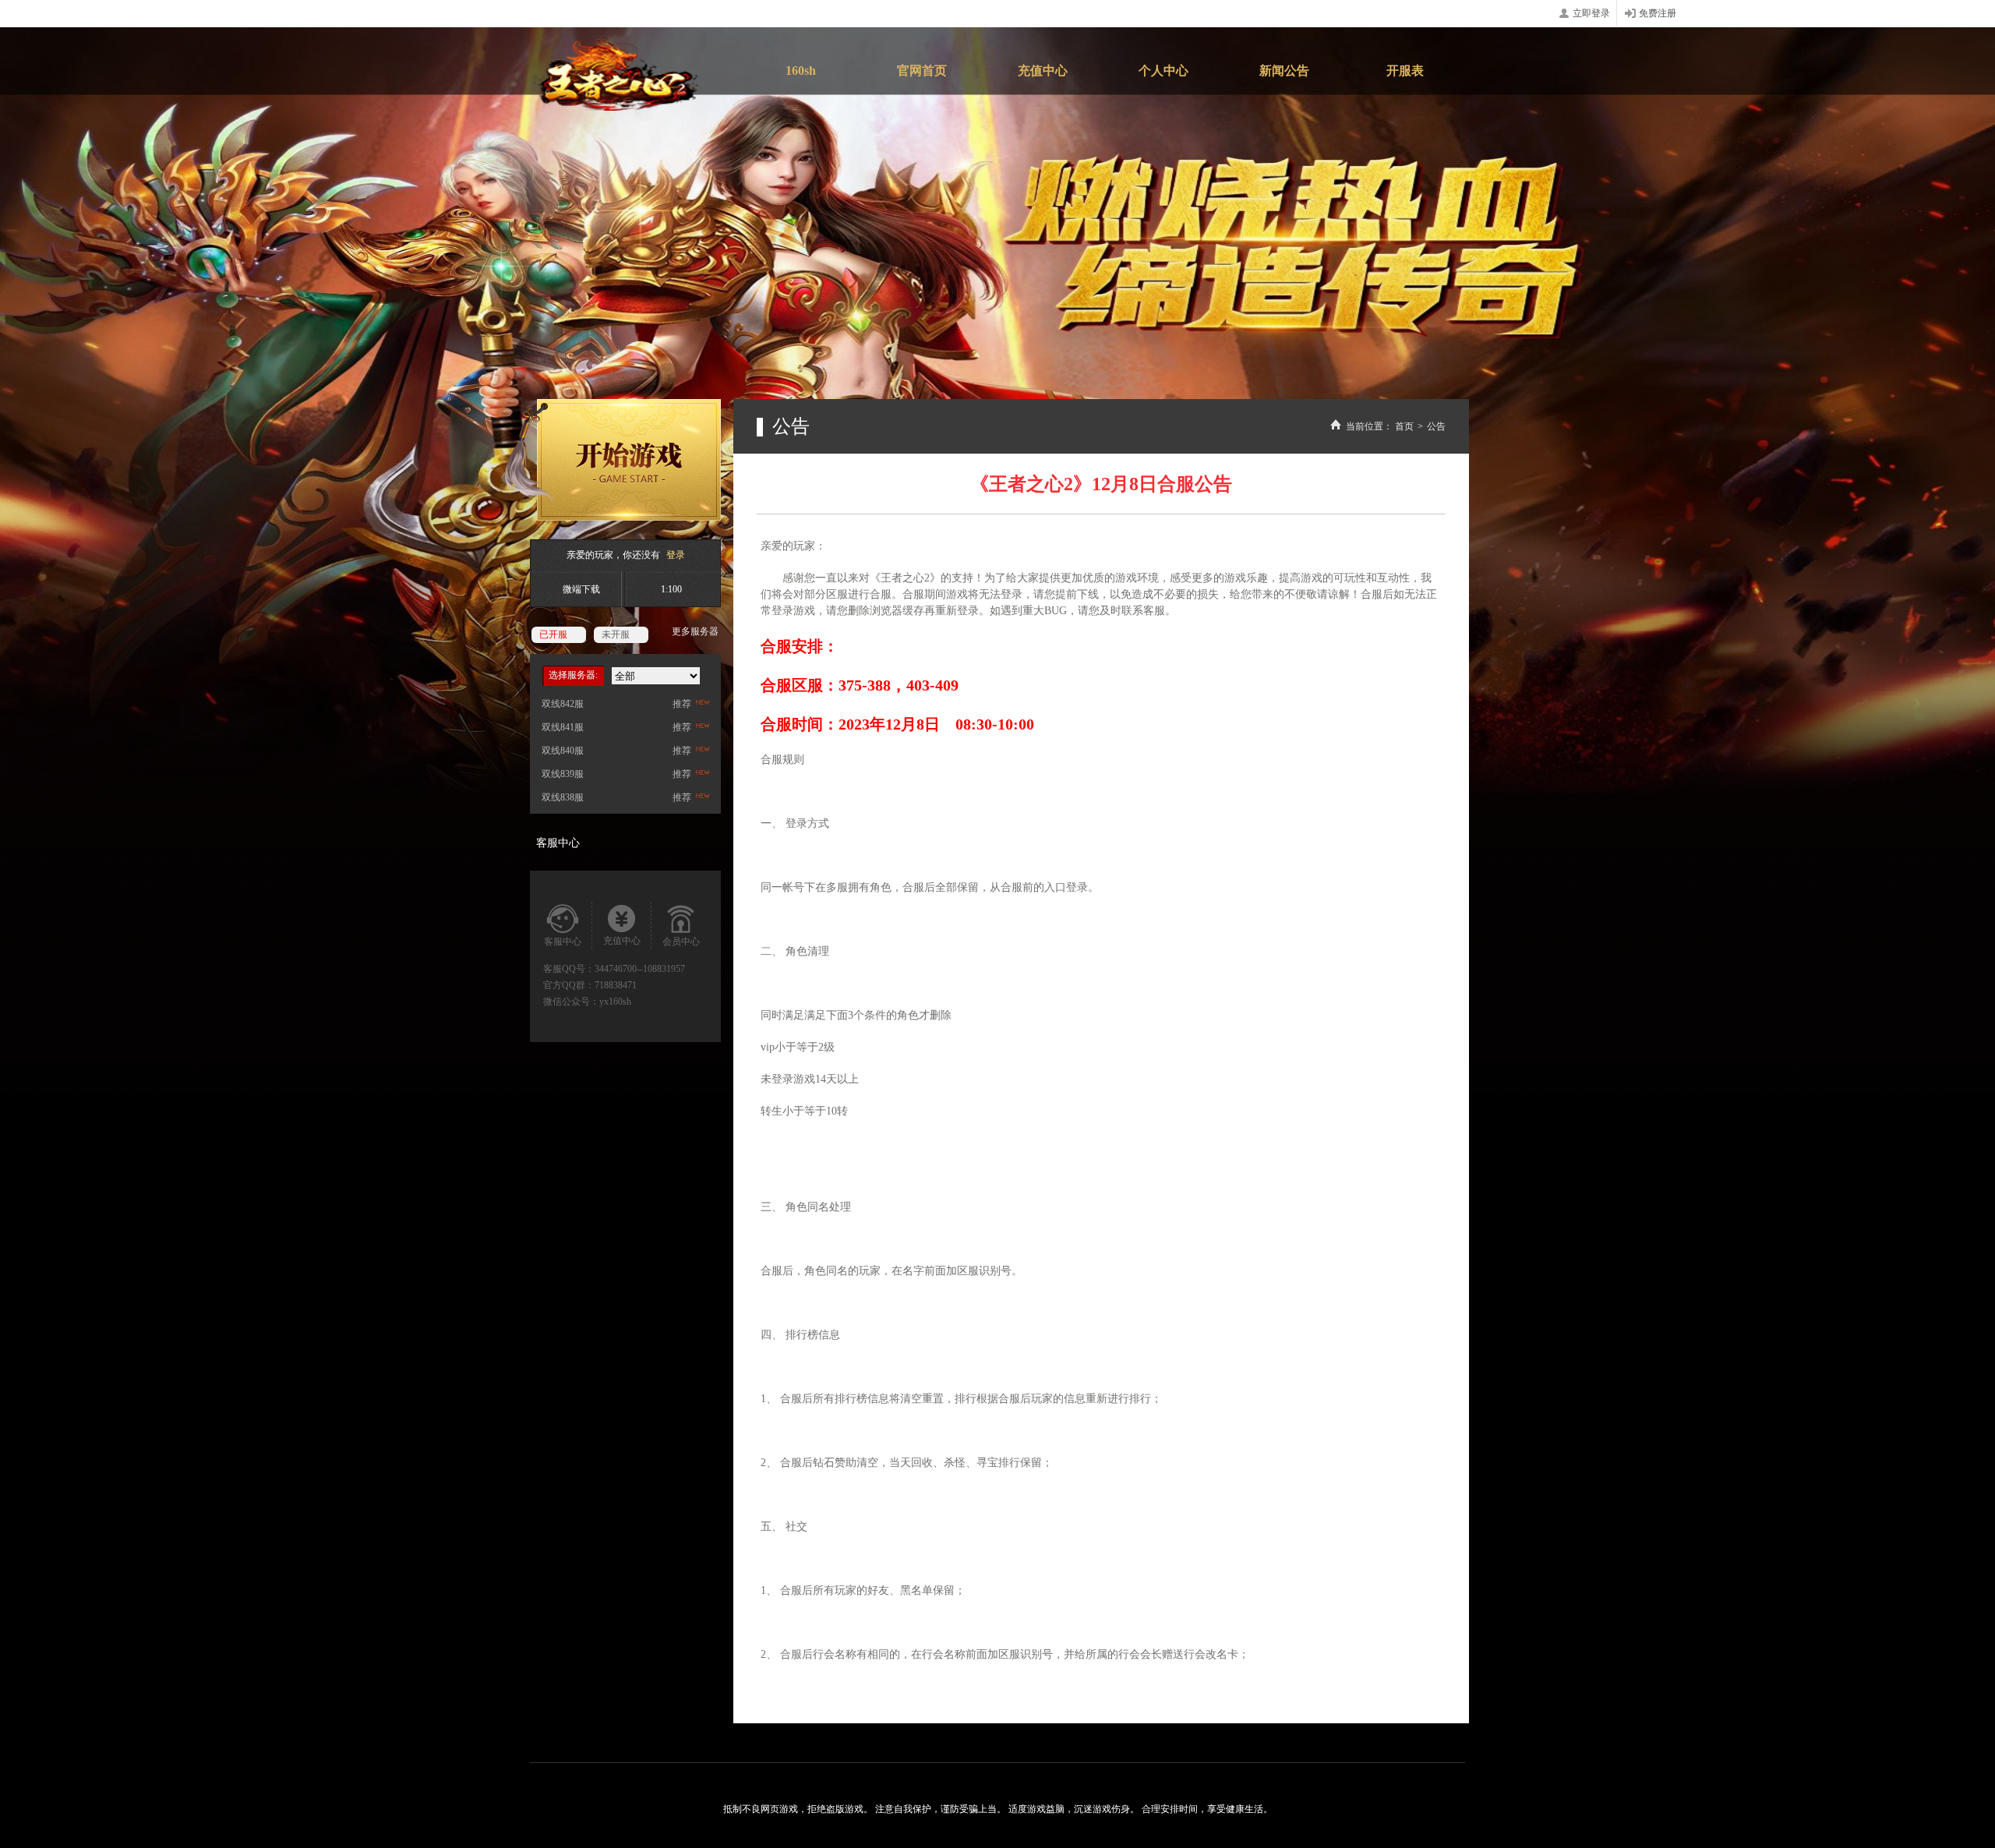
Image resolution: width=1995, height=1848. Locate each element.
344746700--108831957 (640, 969)
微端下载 (581, 589)
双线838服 (563, 797)
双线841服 (563, 727)
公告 (1436, 426)
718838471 (616, 985)
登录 (676, 555)
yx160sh (615, 1002)
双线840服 (563, 751)
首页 (1404, 426)
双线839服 (563, 774)
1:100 (671, 589)
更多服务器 (695, 631)
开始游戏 (613, 460)
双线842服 (563, 704)
